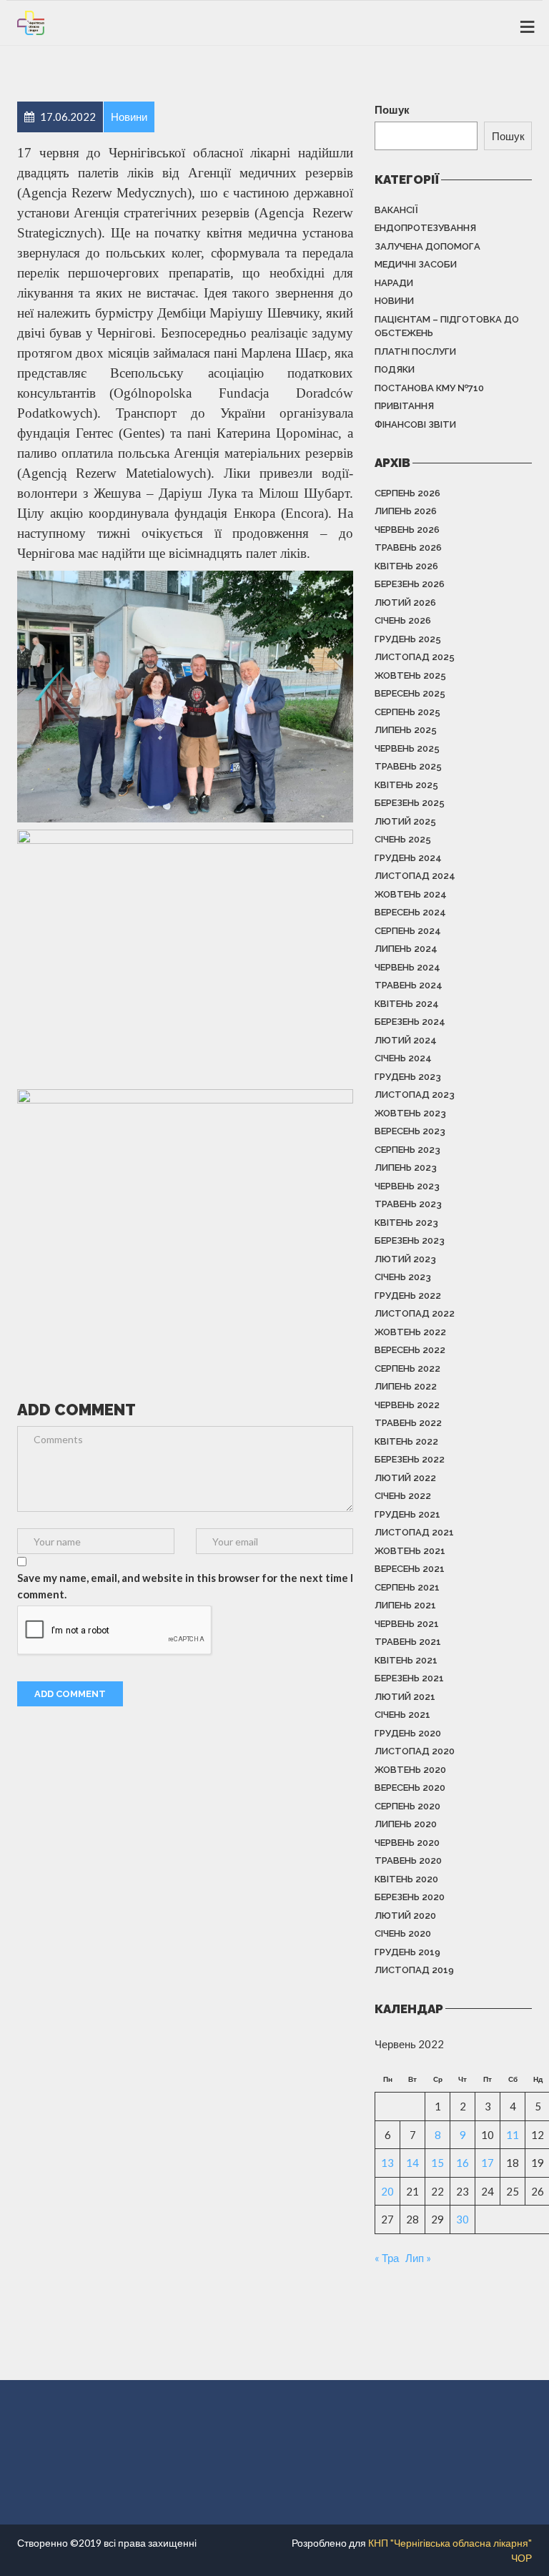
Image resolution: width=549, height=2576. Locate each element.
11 (513, 2135)
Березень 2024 (410, 1022)
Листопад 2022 (415, 1313)
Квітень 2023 (406, 1223)
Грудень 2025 (408, 639)
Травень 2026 (408, 547)
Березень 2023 (410, 1240)
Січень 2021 (402, 1715)
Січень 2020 (403, 1933)
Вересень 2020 (410, 1788)
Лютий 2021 (405, 1697)
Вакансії (396, 210)
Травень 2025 (408, 766)
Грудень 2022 (408, 1296)
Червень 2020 (407, 1843)
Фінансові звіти (415, 424)
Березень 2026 (410, 584)
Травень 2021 (408, 1642)
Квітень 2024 (407, 1004)
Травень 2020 (408, 1860)
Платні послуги (415, 352)
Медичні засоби (416, 264)
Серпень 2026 (407, 493)
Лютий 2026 (405, 603)
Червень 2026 (407, 530)
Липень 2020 (406, 1824)
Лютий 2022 (405, 1478)
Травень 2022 (408, 1423)
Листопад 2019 (414, 1970)
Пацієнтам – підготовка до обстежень (447, 326)
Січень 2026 (403, 620)
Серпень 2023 (407, 1150)
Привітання (404, 406)
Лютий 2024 (406, 1040)
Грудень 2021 (407, 1514)
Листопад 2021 (414, 1532)
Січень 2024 (403, 1058)
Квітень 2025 (406, 785)
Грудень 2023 (408, 1077)
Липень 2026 (406, 511)
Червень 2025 (407, 748)
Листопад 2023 (415, 1095)
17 (488, 2163)
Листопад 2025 (415, 657)
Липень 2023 (406, 1167)
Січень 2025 (403, 839)
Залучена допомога (427, 246)
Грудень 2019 (407, 1952)
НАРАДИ (394, 283)
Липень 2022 (406, 1386)
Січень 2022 (403, 1496)
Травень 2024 (409, 985)
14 (412, 2163)
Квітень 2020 (406, 1879)
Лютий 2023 (405, 1259)
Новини (394, 301)
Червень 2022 (407, 1405)
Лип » (418, 2258)
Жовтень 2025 (410, 675)
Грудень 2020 (408, 1733)
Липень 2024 (406, 949)
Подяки (395, 369)
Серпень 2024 (408, 931)
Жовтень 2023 (410, 1113)
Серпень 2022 (407, 1368)
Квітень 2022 (406, 1441)
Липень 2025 (406, 730)
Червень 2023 (407, 1186)
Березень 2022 (410, 1459)
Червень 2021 (407, 1624)
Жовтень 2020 (410, 1770)
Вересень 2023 (410, 1131)
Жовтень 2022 (410, 1332)
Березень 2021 (409, 1678)
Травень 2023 (408, 1204)
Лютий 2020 (405, 1916)
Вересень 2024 (410, 912)
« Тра (387, 2258)
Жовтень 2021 (410, 1551)
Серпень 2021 (407, 1587)
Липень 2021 (405, 1605)
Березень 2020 (410, 1897)
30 (463, 2219)
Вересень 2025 (410, 693)
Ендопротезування (425, 228)
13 (387, 2163)
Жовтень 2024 (411, 894)
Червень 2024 (407, 967)
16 (463, 2163)
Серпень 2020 (407, 1806)
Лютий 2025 (405, 821)
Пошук (392, 109)
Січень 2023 (403, 1277)
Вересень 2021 (410, 1569)
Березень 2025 (410, 803)
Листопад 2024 (415, 876)
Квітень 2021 (406, 1660)
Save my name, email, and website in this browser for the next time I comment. (185, 1586)
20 (387, 2191)
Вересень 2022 (410, 1350)
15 (437, 2163)
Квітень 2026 (406, 566)
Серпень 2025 (407, 712)
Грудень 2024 (408, 858)
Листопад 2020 (415, 1751)
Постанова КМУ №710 (429, 388)
